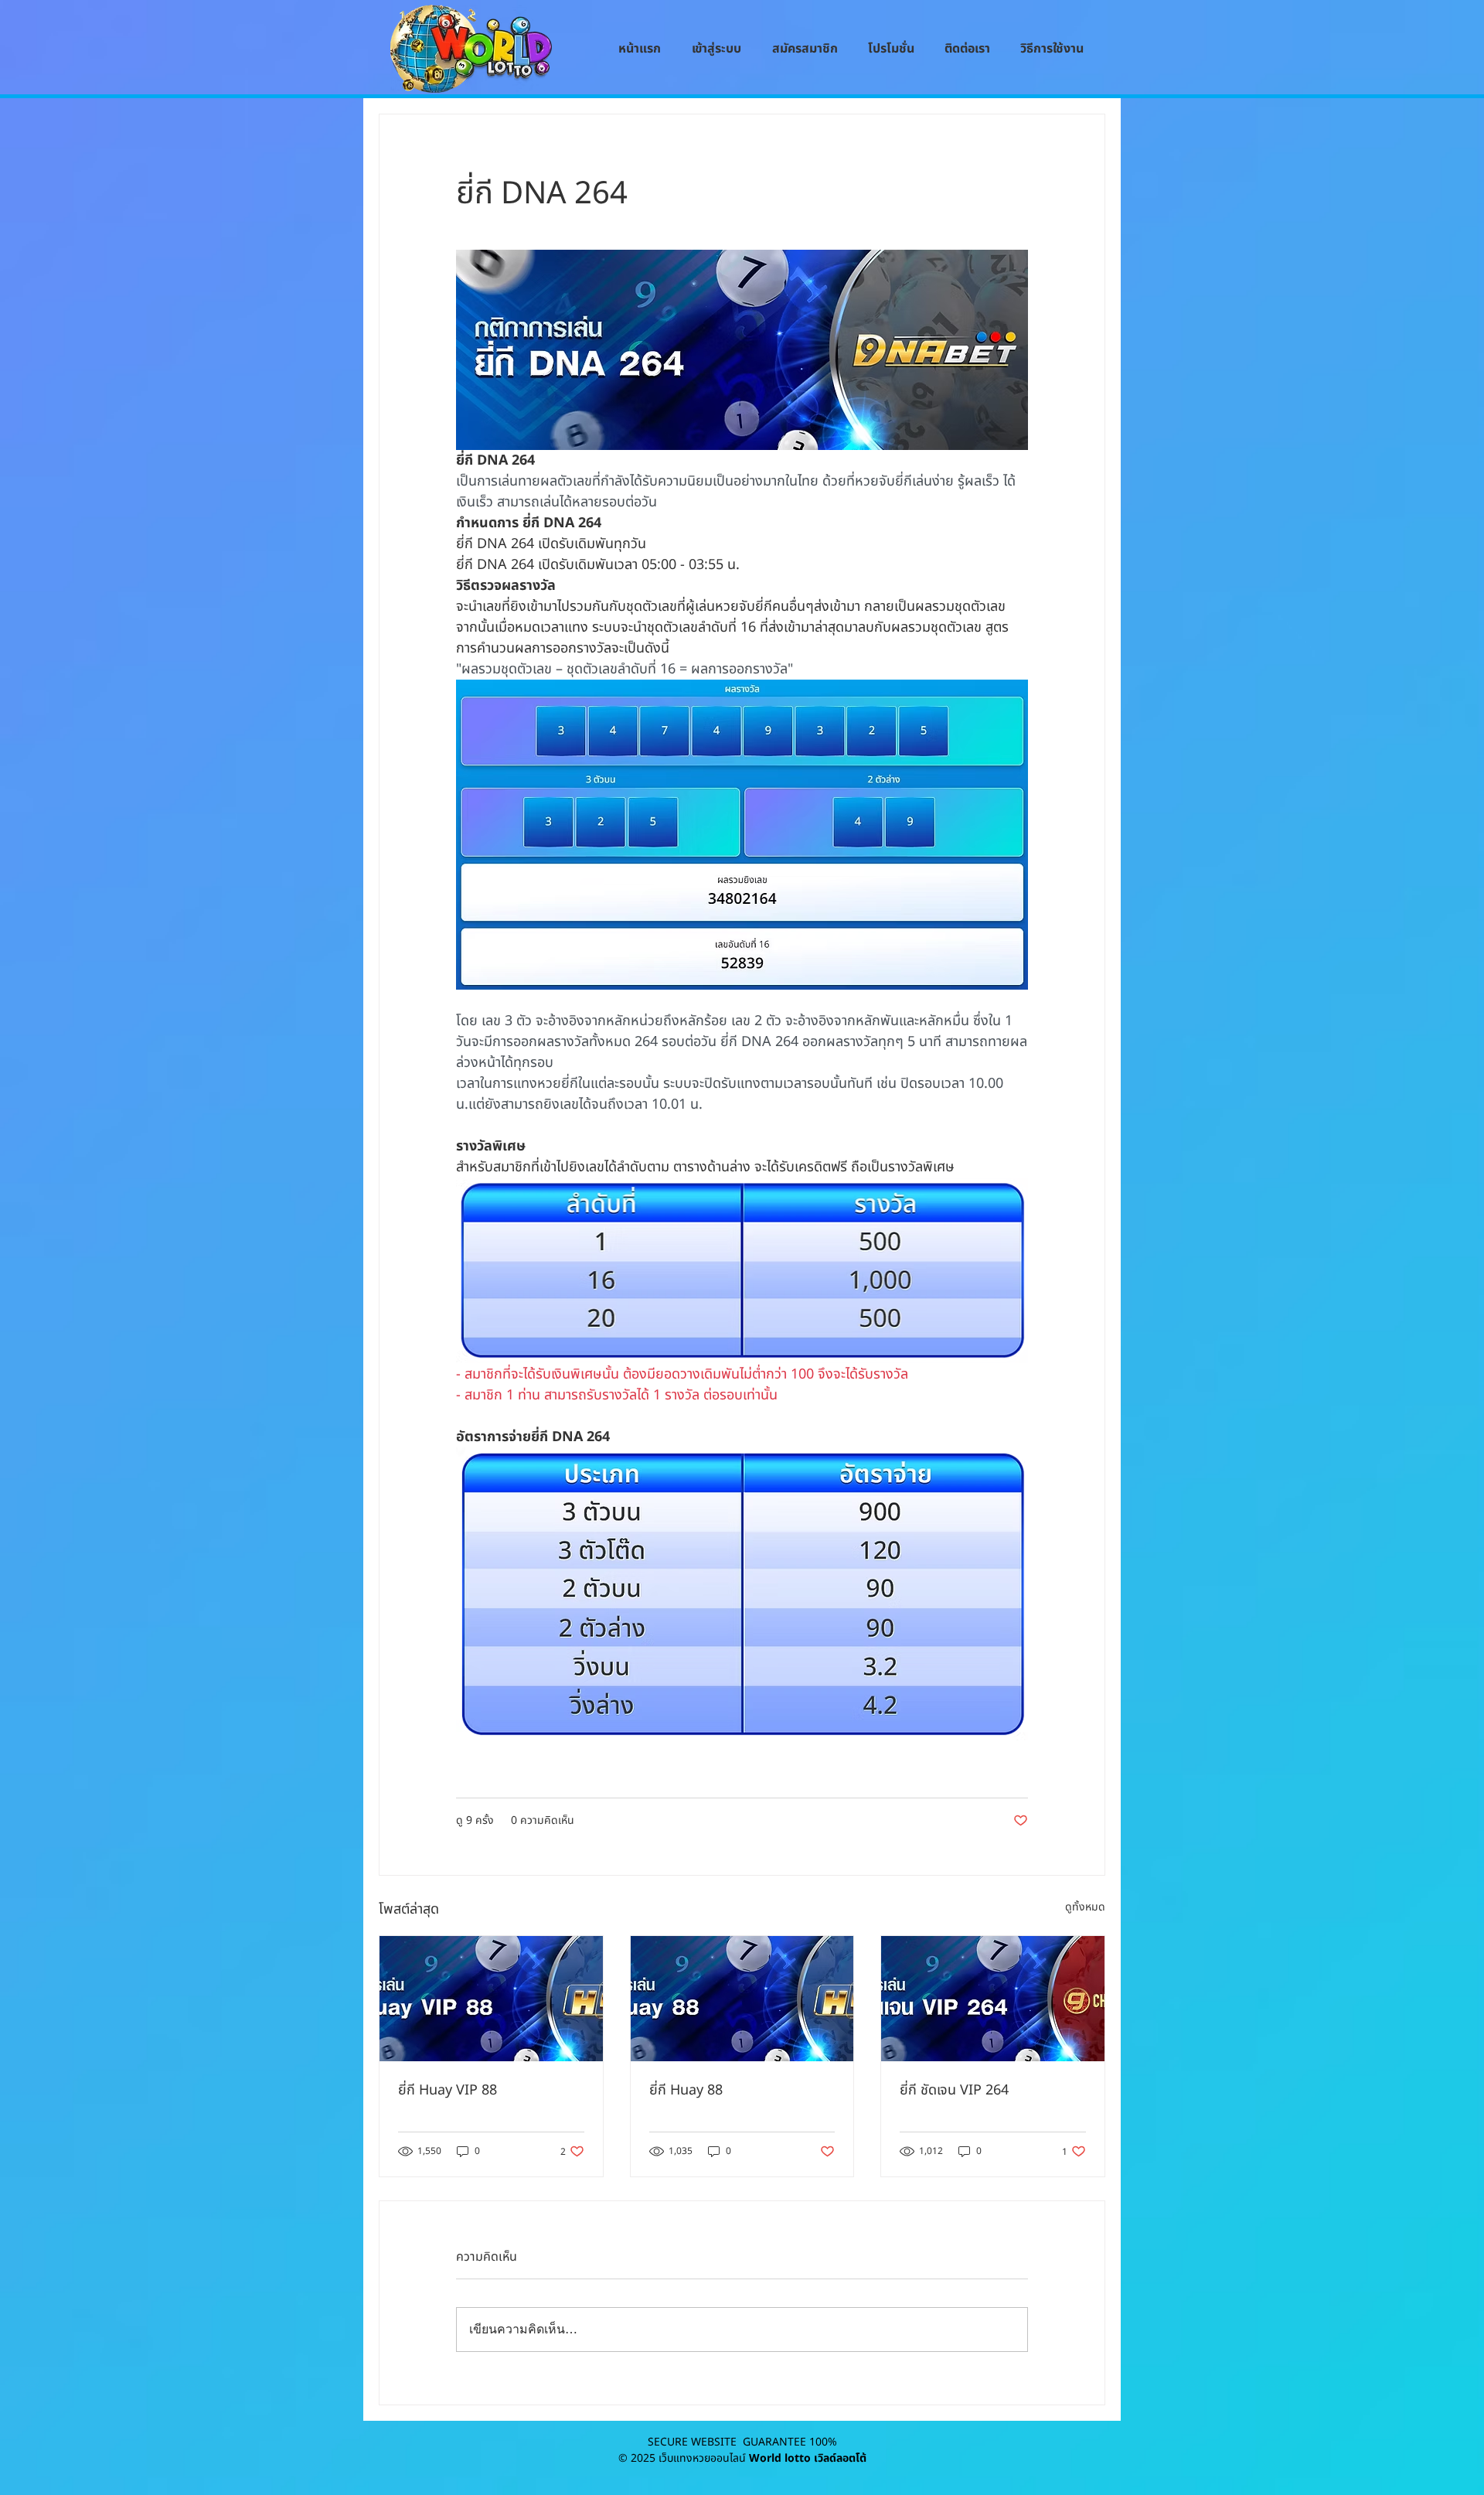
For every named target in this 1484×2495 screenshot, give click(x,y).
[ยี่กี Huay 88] (742, 1999)
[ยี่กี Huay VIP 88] (491, 1999)
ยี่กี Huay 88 (686, 2090)
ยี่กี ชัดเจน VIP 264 (954, 2090)
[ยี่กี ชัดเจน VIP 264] (993, 1999)
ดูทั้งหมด (1085, 1907)
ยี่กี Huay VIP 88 (448, 2090)
